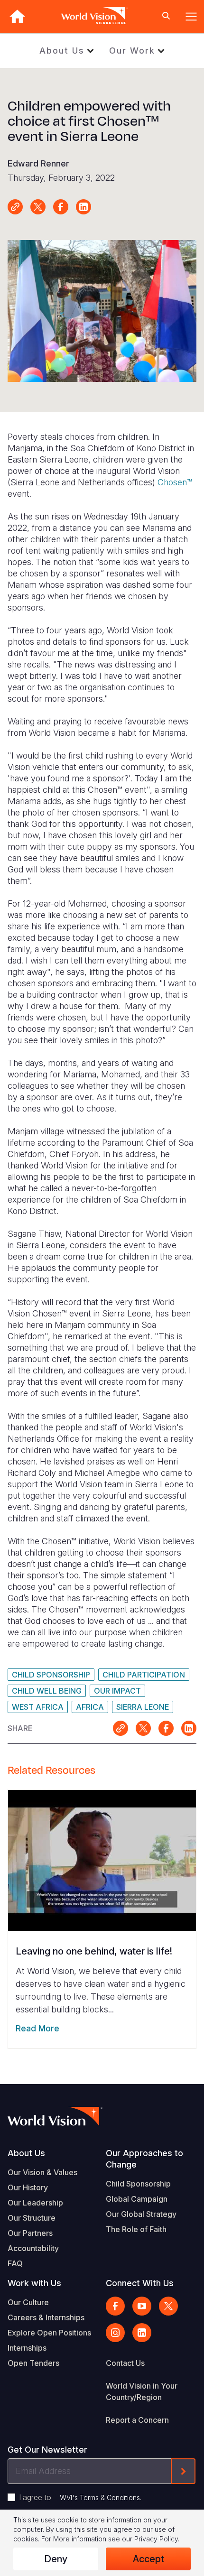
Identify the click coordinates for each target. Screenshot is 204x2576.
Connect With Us (140, 2283)
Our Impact (117, 1691)
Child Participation (144, 1675)
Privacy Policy (156, 2539)
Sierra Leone (143, 1707)
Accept (148, 2559)
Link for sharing (15, 207)
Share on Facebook (61, 207)
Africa (90, 1707)
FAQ (15, 2263)
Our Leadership (35, 2203)
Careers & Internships (46, 2317)
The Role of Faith (136, 2229)
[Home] (17, 16)
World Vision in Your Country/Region (142, 2391)
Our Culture (28, 2302)
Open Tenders (33, 2363)
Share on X (38, 207)
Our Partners (30, 2233)
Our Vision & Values (42, 2172)
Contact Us (125, 2363)
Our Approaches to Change (144, 2159)
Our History (28, 2187)
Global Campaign (137, 2199)
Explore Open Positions (49, 2333)
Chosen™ (175, 482)
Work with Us (34, 2283)
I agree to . (80, 2497)
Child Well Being (47, 1691)
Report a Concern (137, 2420)
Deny (56, 2559)
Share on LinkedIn (83, 207)
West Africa (38, 1707)
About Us (62, 51)
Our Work (132, 51)
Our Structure (32, 2218)
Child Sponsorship (51, 1675)
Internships (27, 2348)
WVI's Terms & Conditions (100, 2497)
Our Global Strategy (141, 2214)
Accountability (33, 2248)
